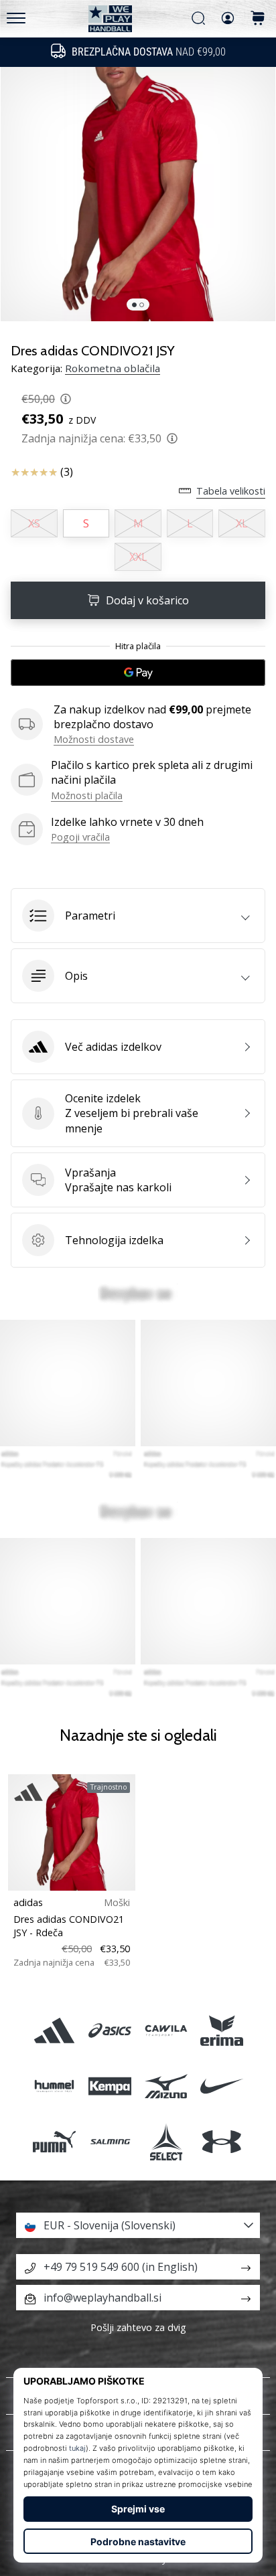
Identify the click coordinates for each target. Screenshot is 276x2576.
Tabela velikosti (231, 491)
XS (34, 523)
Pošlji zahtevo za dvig (138, 2327)
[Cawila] (166, 2030)
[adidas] (55, 2030)
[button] (138, 916)
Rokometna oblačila (113, 368)
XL (242, 523)
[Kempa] (110, 2086)
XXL (138, 557)
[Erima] (221, 2030)
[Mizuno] (166, 2086)
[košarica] (258, 19)
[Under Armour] (221, 2142)
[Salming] (110, 2142)
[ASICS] (110, 2030)
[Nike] (221, 2086)
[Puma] (55, 2142)
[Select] (166, 2142)
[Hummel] (55, 2086)
